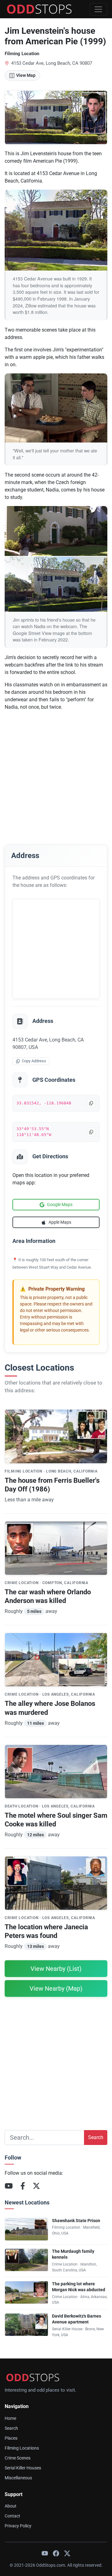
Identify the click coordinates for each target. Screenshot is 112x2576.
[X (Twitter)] (36, 2186)
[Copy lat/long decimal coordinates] (91, 1103)
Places (11, 2438)
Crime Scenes (18, 2458)
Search (96, 2137)
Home (10, 2418)
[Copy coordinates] (91, 1132)
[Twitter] (67, 2553)
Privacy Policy (18, 2526)
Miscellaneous (18, 2478)
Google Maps (60, 1204)
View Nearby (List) (56, 1969)
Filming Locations (22, 2448)
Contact (12, 2516)
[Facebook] (23, 2186)
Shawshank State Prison (76, 2221)
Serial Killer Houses (23, 2468)
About (11, 2506)
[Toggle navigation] (98, 9)
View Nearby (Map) (56, 1988)
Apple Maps (60, 1222)
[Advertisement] (56, 772)
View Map (26, 75)
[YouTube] (9, 2186)
